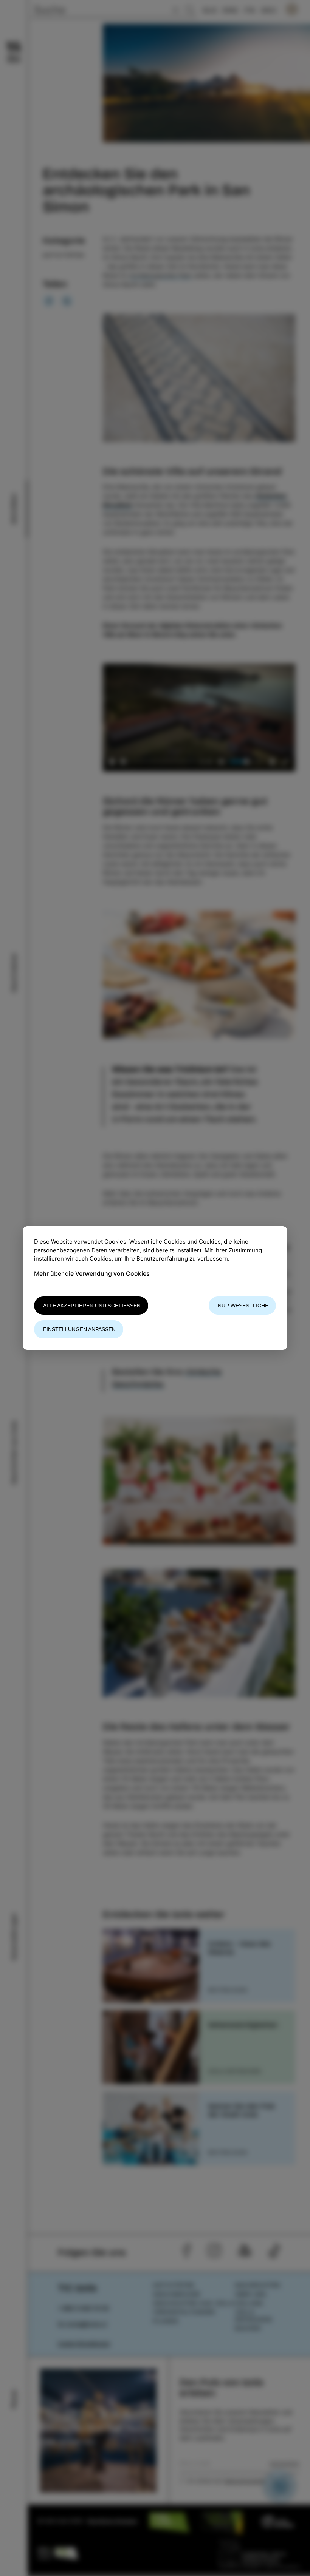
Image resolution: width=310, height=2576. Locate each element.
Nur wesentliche (243, 1306)
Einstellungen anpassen (79, 1329)
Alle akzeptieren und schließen (92, 1306)
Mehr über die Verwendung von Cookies (92, 1273)
